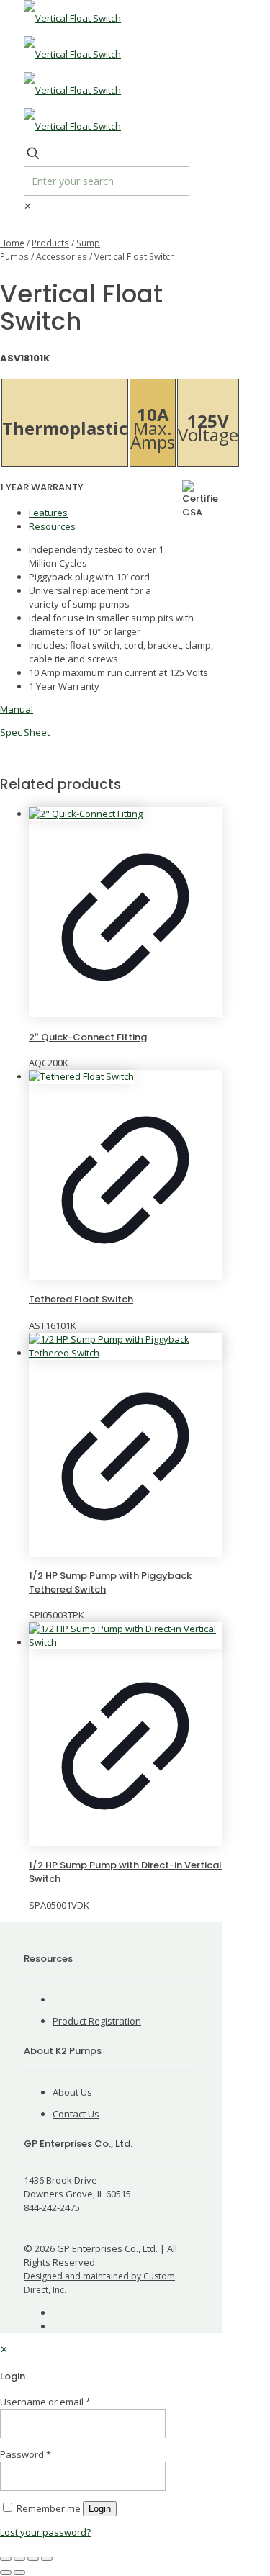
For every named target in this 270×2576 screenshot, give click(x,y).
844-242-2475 (52, 2207)
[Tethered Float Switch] (125, 1077)
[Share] (33, 2559)
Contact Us (76, 2114)
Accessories (62, 257)
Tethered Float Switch (81, 1299)
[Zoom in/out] (6, 2559)
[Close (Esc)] (47, 2559)
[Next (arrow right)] (19, 2572)
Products (50, 243)
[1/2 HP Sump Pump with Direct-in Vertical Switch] (125, 1636)
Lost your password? (45, 2532)
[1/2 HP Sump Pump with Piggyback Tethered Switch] (125, 1346)
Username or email (45, 2402)
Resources (52, 526)
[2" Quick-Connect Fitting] (125, 814)
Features (48, 513)
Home (12, 243)
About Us (72, 2092)
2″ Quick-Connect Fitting (88, 1037)
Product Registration (97, 2021)
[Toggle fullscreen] (19, 2559)
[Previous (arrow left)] (6, 2572)
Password (26, 2454)
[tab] (125, 513)
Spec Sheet (25, 732)
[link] (28, 206)
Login (100, 2509)
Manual (17, 709)
